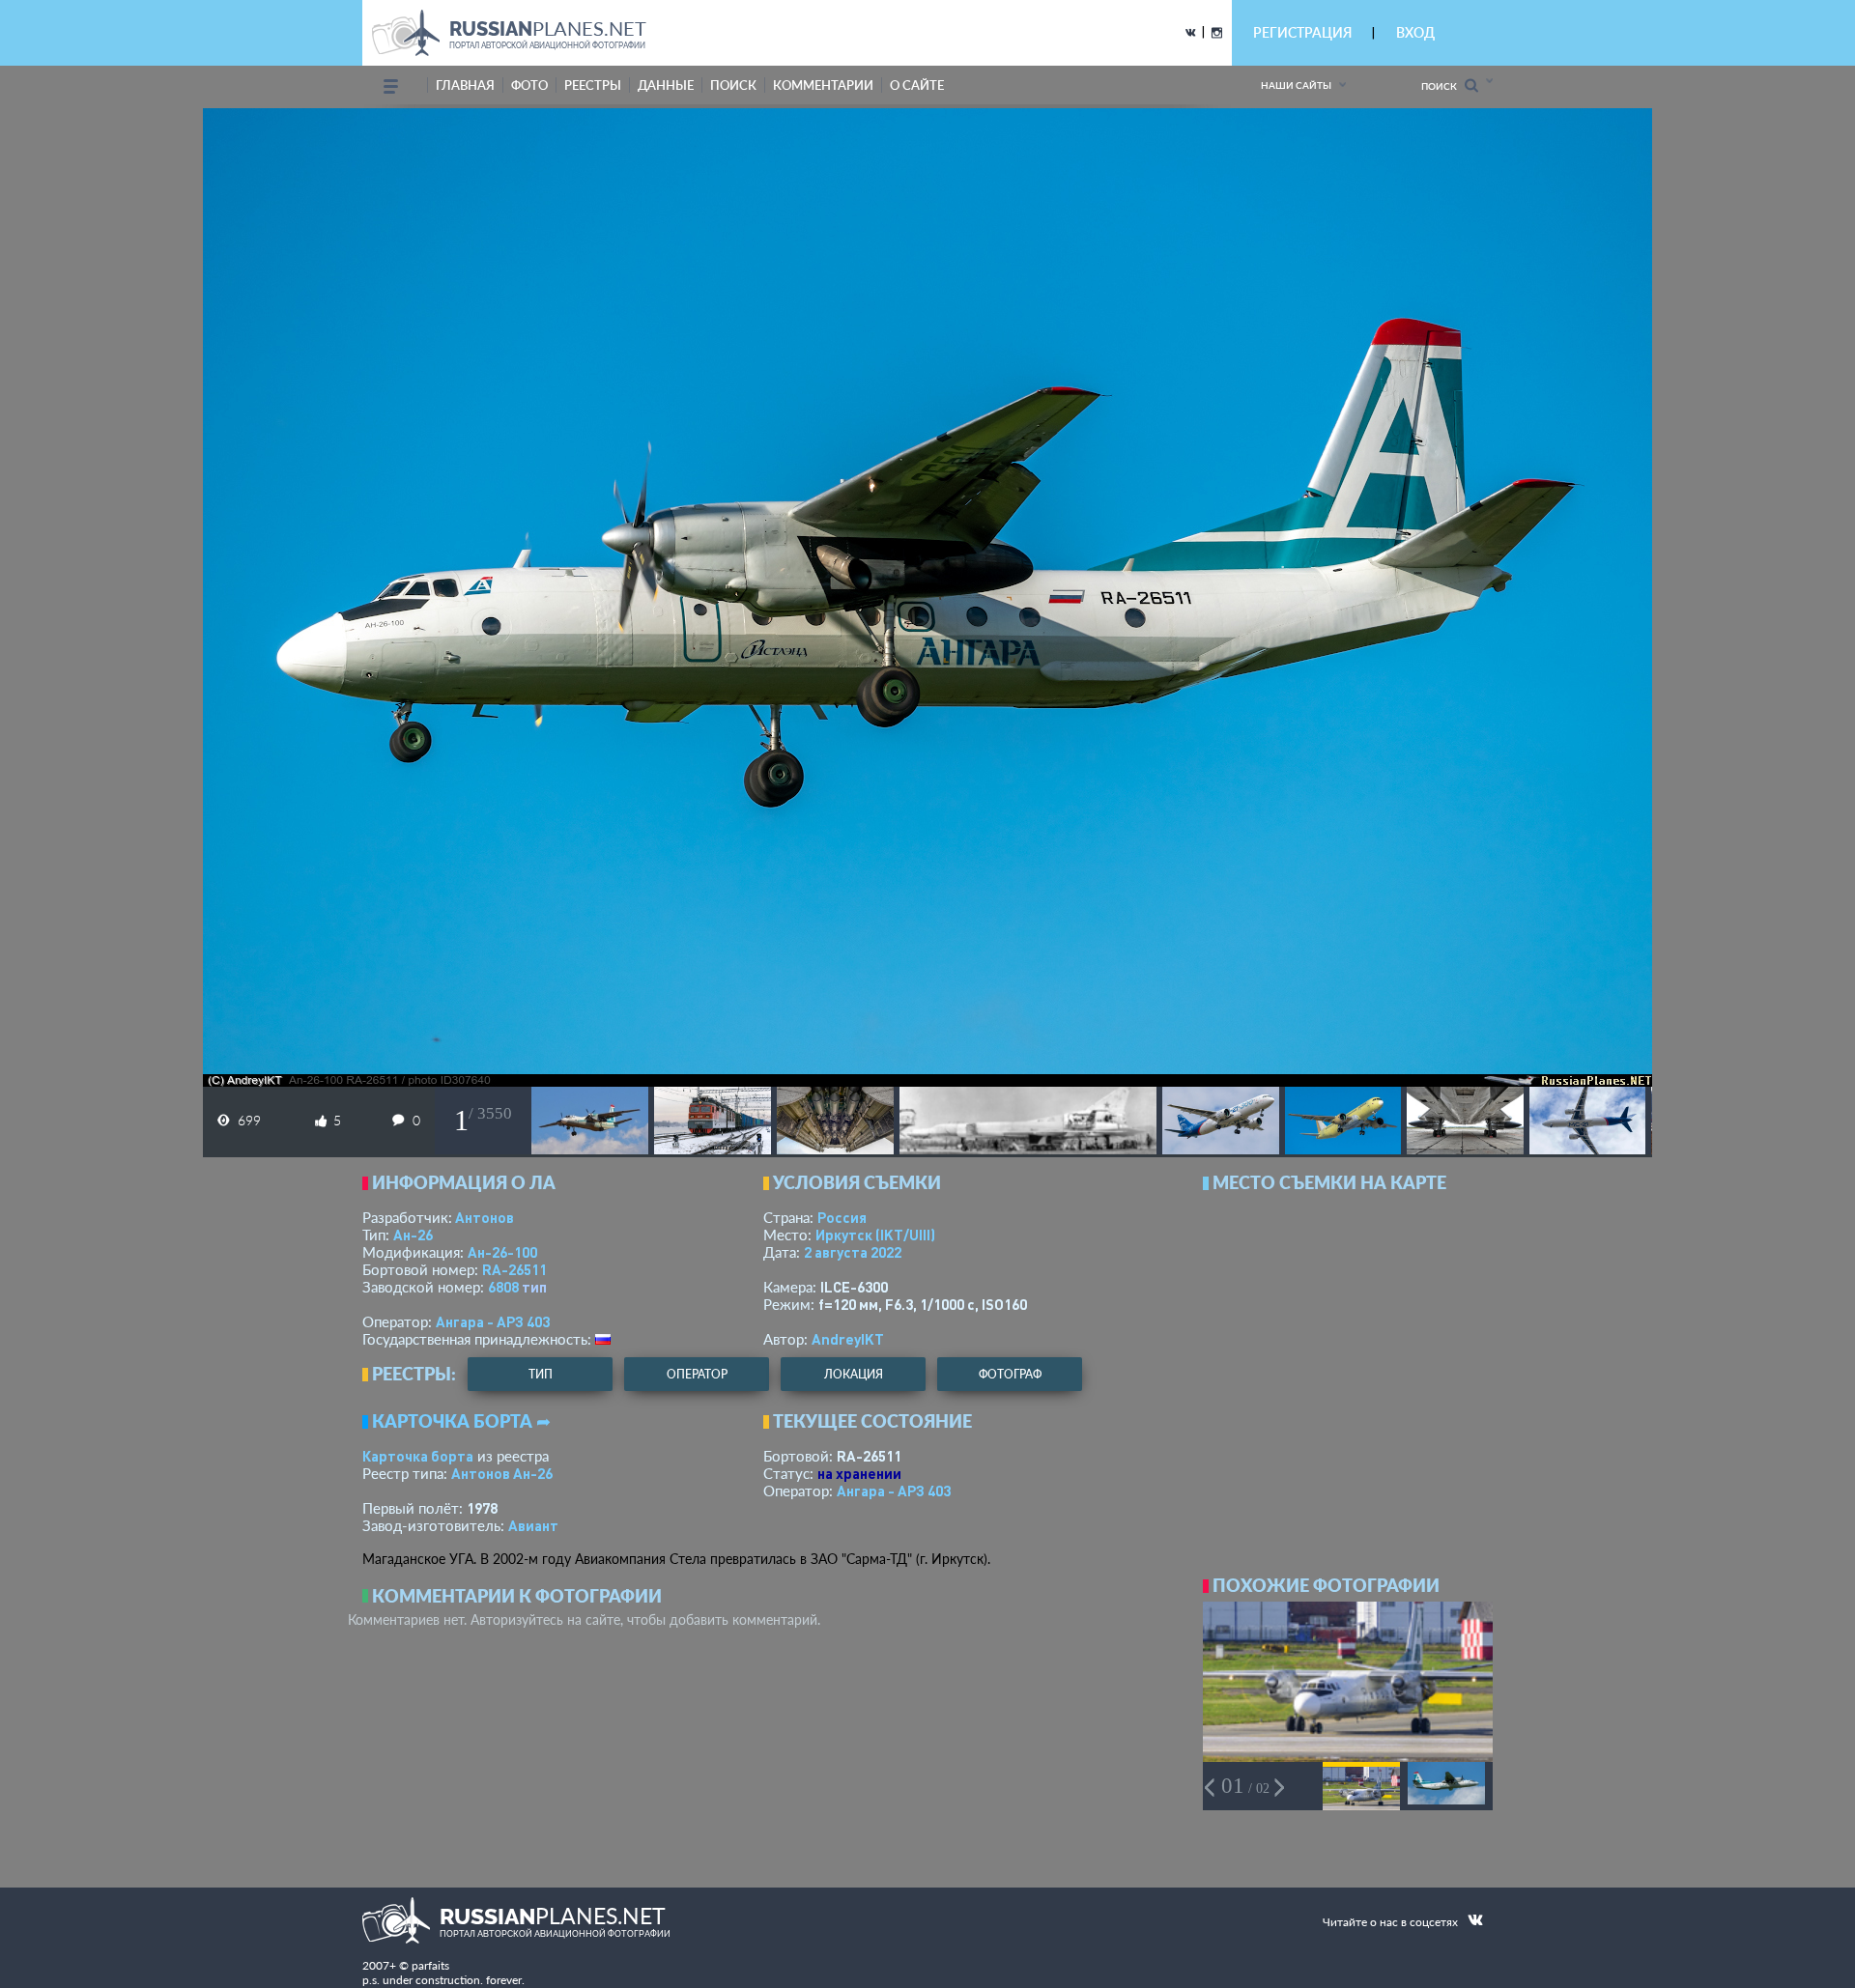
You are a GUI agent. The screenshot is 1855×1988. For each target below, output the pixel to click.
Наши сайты (1296, 85)
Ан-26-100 (502, 1252)
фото (529, 85)
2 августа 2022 (853, 1252)
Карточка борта (418, 1456)
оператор (697, 1374)
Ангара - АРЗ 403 (493, 1321)
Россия (842, 1217)
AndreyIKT (848, 1339)
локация (854, 1374)
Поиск (1443, 86)
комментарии (823, 85)
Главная (465, 85)
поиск (733, 85)
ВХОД (1415, 32)
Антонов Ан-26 (502, 1473)
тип (534, 1287)
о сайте (917, 85)
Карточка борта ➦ (461, 1421)
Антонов (485, 1217)
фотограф (1010, 1374)
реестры (593, 85)
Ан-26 (413, 1235)
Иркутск (875, 1235)
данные (666, 85)
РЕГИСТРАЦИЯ (1302, 32)
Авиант (533, 1525)
